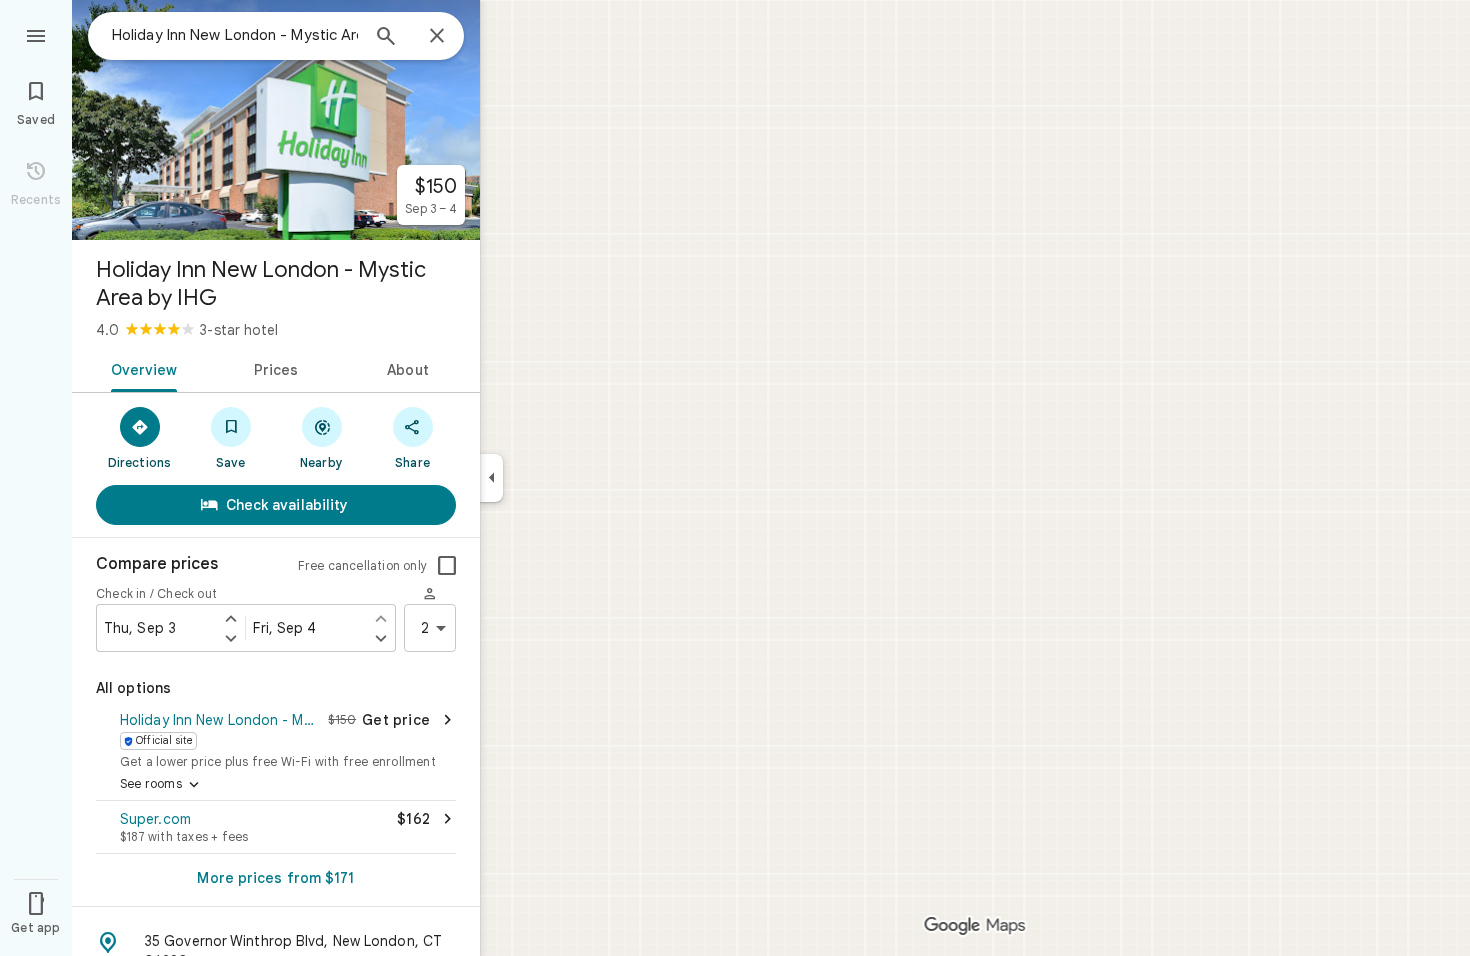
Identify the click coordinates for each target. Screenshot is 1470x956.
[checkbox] (447, 566)
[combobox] (235, 35)
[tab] (140, 368)
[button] (276, 738)
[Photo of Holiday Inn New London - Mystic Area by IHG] (276, 120)
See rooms (161, 785)
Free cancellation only (362, 565)
